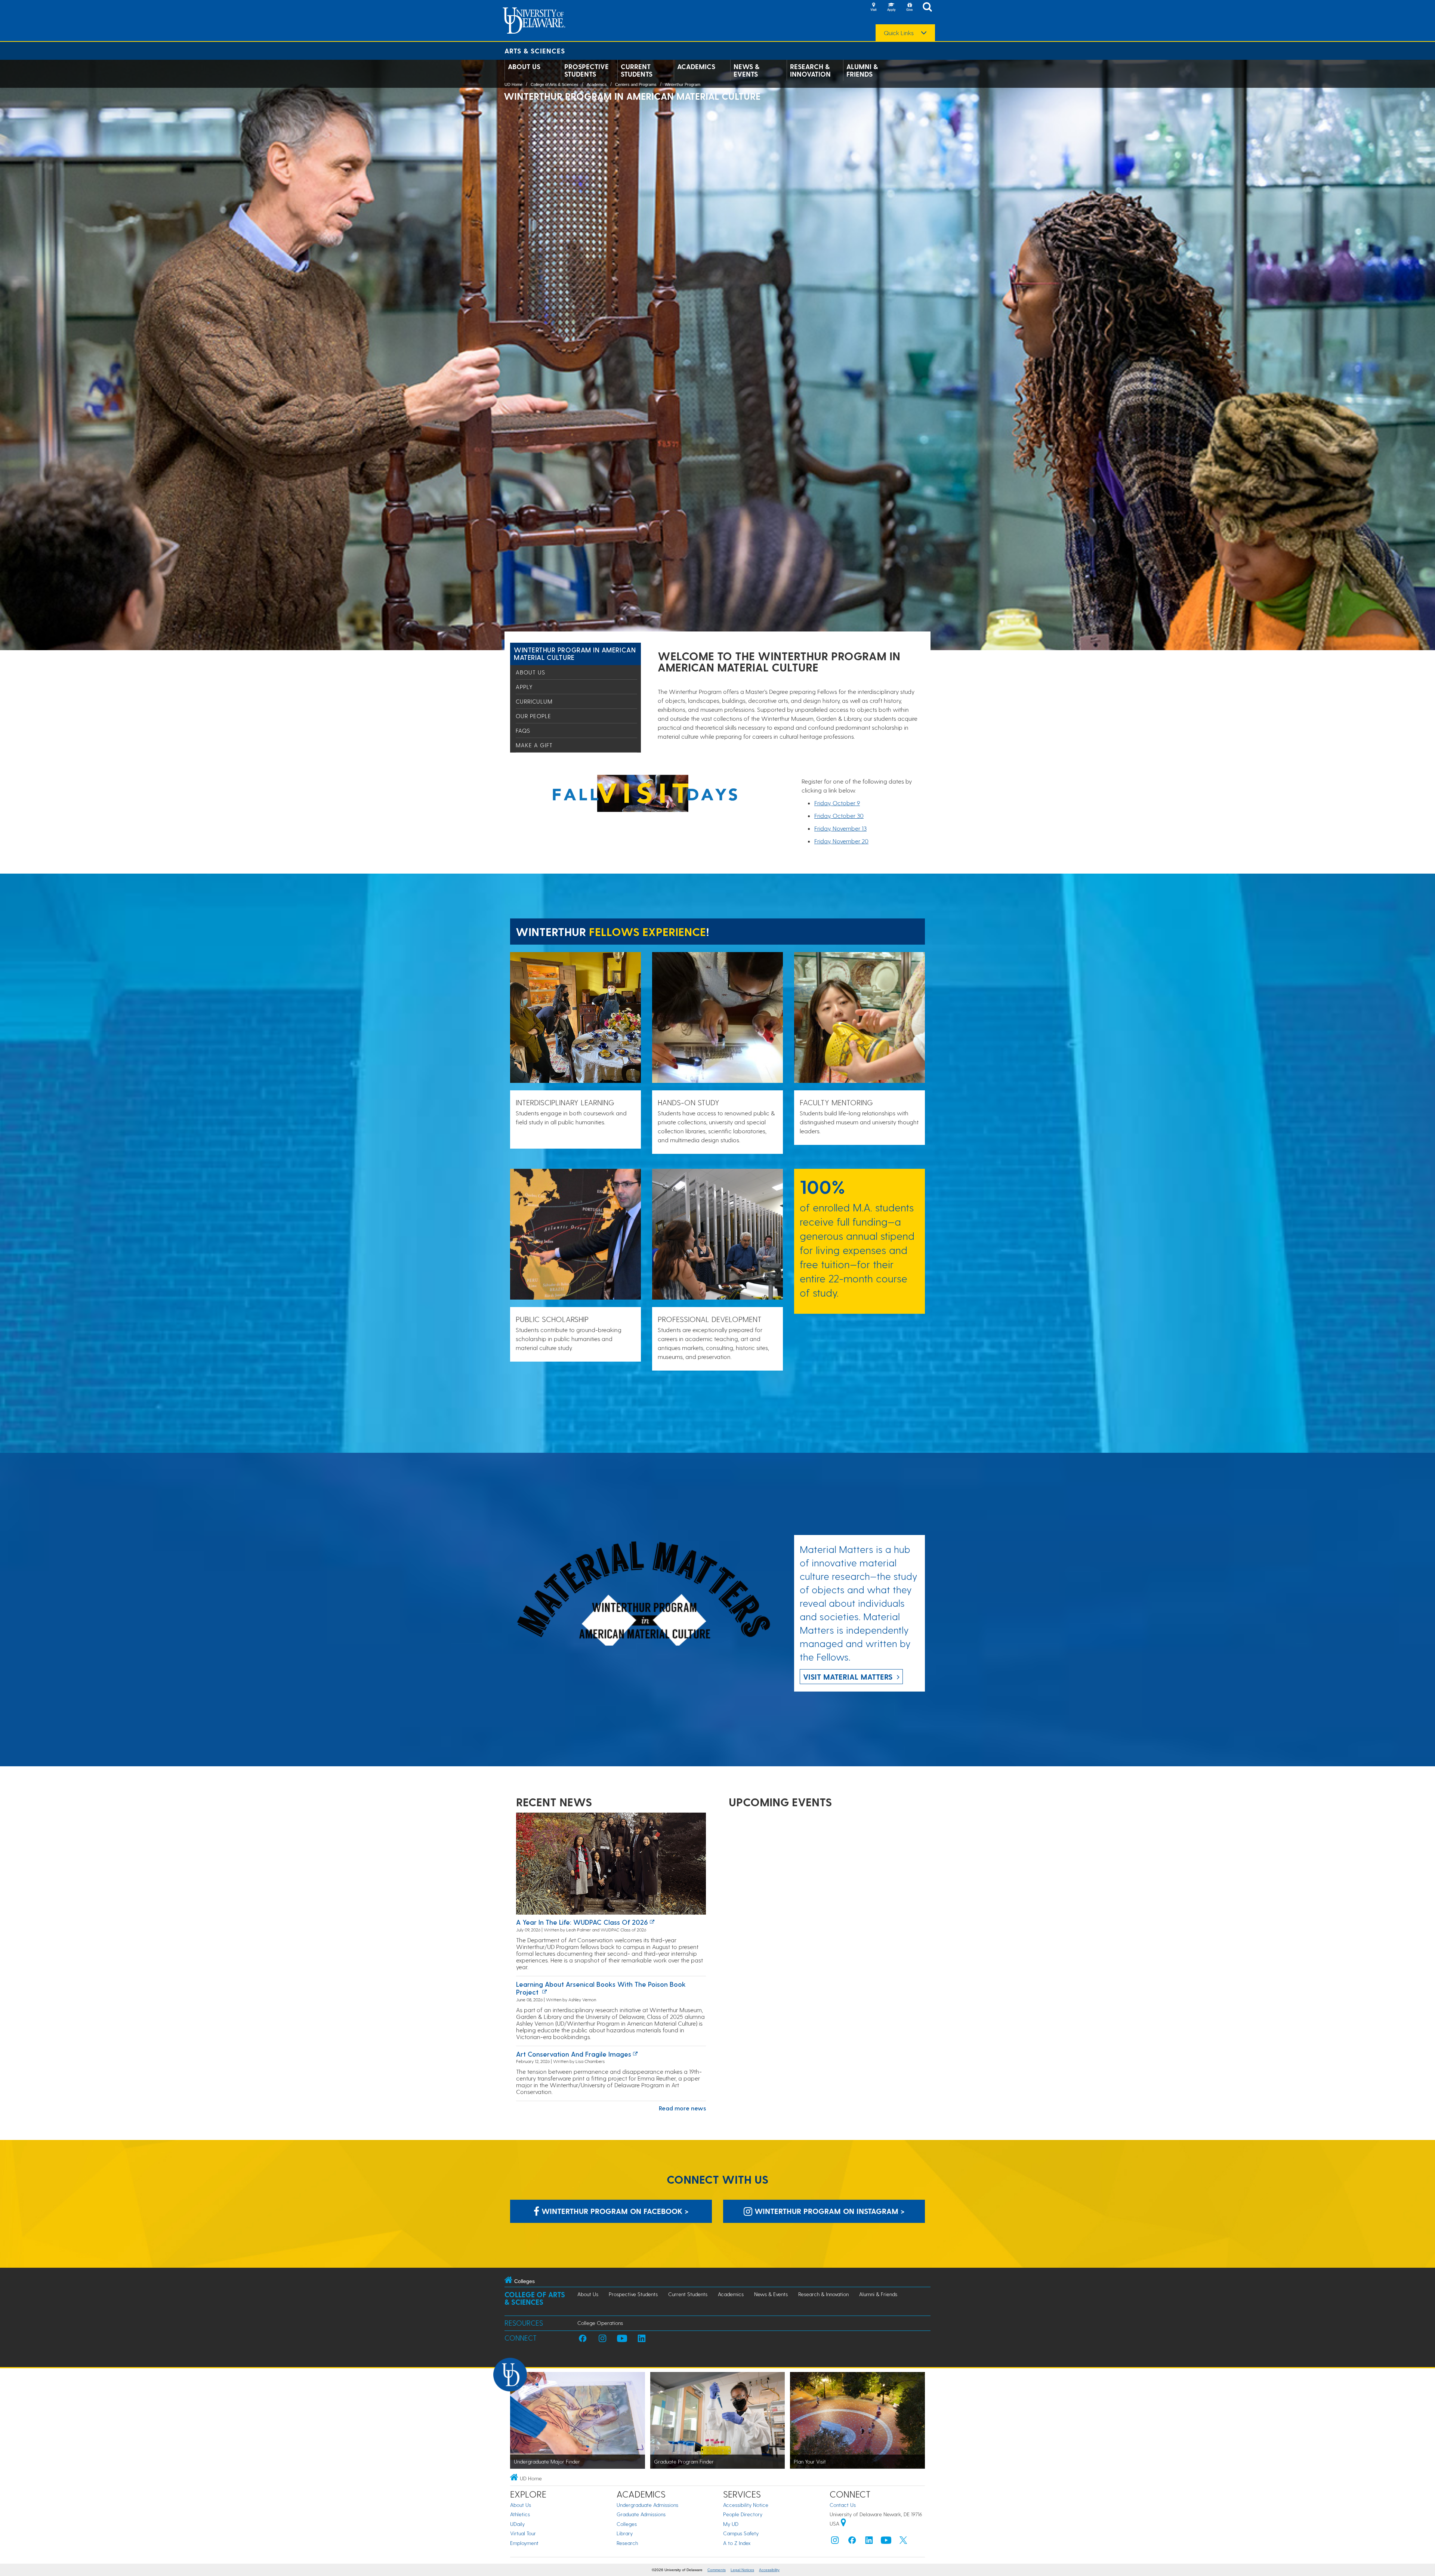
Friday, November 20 (841, 841)
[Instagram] (835, 2542)
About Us (524, 67)
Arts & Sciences (535, 51)
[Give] (909, 7)
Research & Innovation (810, 70)
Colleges (627, 2524)
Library (625, 2533)
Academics (696, 67)
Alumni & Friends (862, 70)
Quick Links (899, 33)
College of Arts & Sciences (555, 84)
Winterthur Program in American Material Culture (575, 653)
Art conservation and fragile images (574, 2054)
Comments (717, 2570)
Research (627, 2543)
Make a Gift (534, 745)
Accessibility (769, 2570)
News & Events (746, 70)
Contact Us (843, 2505)
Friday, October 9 (837, 803)
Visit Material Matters (848, 1677)
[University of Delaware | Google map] (843, 2524)
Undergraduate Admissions (647, 2505)
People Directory (743, 2514)
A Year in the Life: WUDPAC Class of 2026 (582, 1922)
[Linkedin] (869, 2542)
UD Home (513, 84)
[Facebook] (852, 2542)
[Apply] (891, 7)
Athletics (520, 2514)
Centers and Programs (636, 84)
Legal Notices (742, 2570)
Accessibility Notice (746, 2505)
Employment (524, 2543)
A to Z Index (737, 2543)
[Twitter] (903, 2542)
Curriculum (534, 701)
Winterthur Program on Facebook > (614, 2211)
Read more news (682, 2108)
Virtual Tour (523, 2533)
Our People (533, 716)
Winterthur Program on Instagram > (828, 2211)
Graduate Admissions (641, 2514)
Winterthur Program (683, 84)
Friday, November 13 (840, 828)
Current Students (637, 70)
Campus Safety (741, 2533)
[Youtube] (886, 2542)
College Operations (600, 2323)
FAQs (523, 731)
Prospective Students (587, 70)
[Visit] (873, 7)
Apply (524, 687)
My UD (731, 2524)
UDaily (517, 2524)
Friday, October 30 (839, 816)
